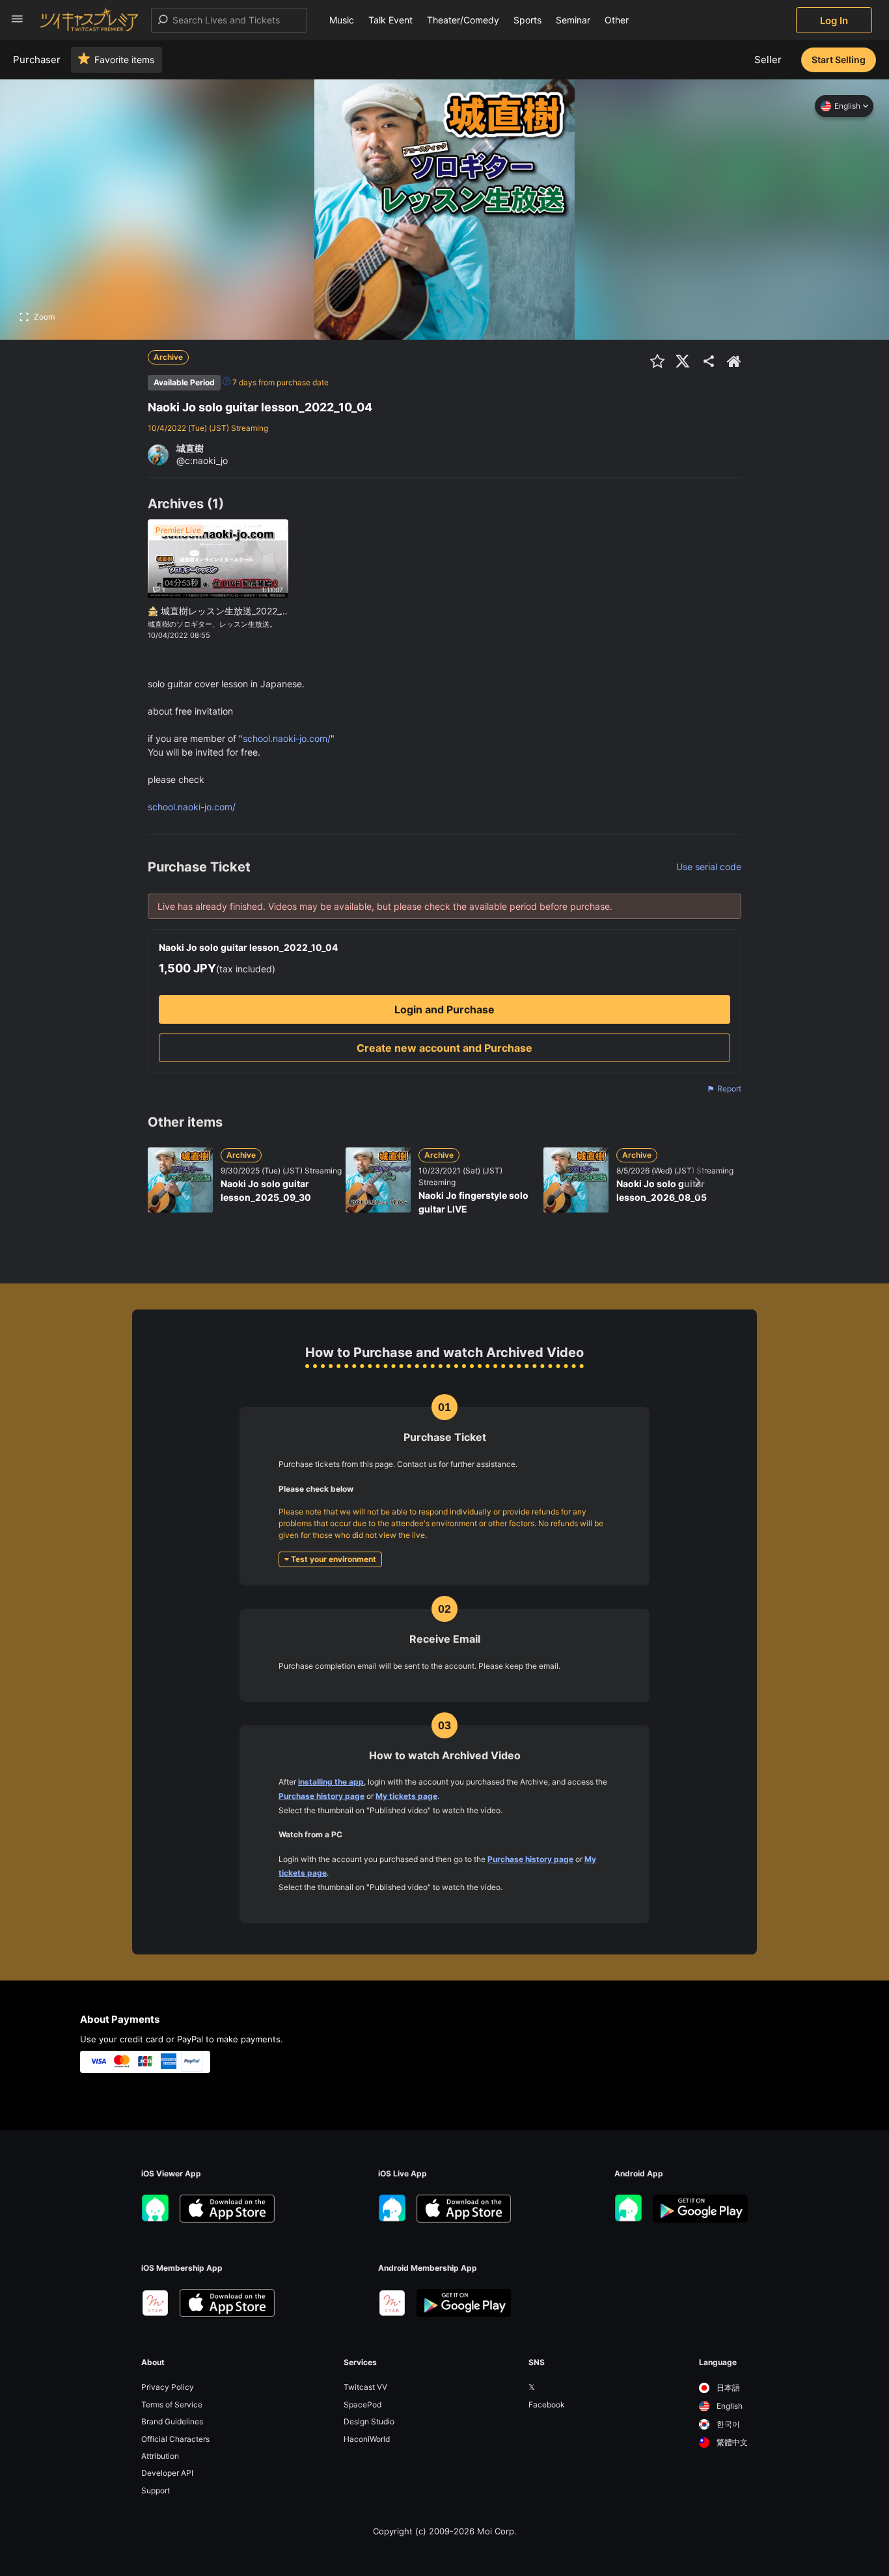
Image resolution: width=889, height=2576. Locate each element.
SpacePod (362, 2405)
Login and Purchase (444, 1009)
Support (156, 2490)
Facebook (547, 2405)
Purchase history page (321, 1796)
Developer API (167, 2473)
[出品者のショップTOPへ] (734, 361)
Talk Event (390, 20)
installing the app (331, 1782)
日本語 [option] (727, 2388)
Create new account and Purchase (444, 1048)
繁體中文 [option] (731, 2442)
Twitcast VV (365, 2387)
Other (617, 20)
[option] (723, 2388)
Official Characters (175, 2439)
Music (342, 20)
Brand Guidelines (172, 2421)
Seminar (573, 20)
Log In (834, 21)
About (153, 2363)
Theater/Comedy (463, 20)
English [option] (729, 2406)
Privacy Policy (168, 2387)
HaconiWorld (367, 2439)
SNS (537, 2363)
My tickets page (406, 1796)
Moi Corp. (497, 2531)
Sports (527, 20)
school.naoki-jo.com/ (287, 738)
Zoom (44, 317)
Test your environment (333, 1559)
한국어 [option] (727, 2424)
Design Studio (369, 2421)
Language (718, 2363)
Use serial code (709, 867)
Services (360, 2363)
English (847, 106)
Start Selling (839, 60)
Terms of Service (172, 2405)
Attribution (160, 2456)
